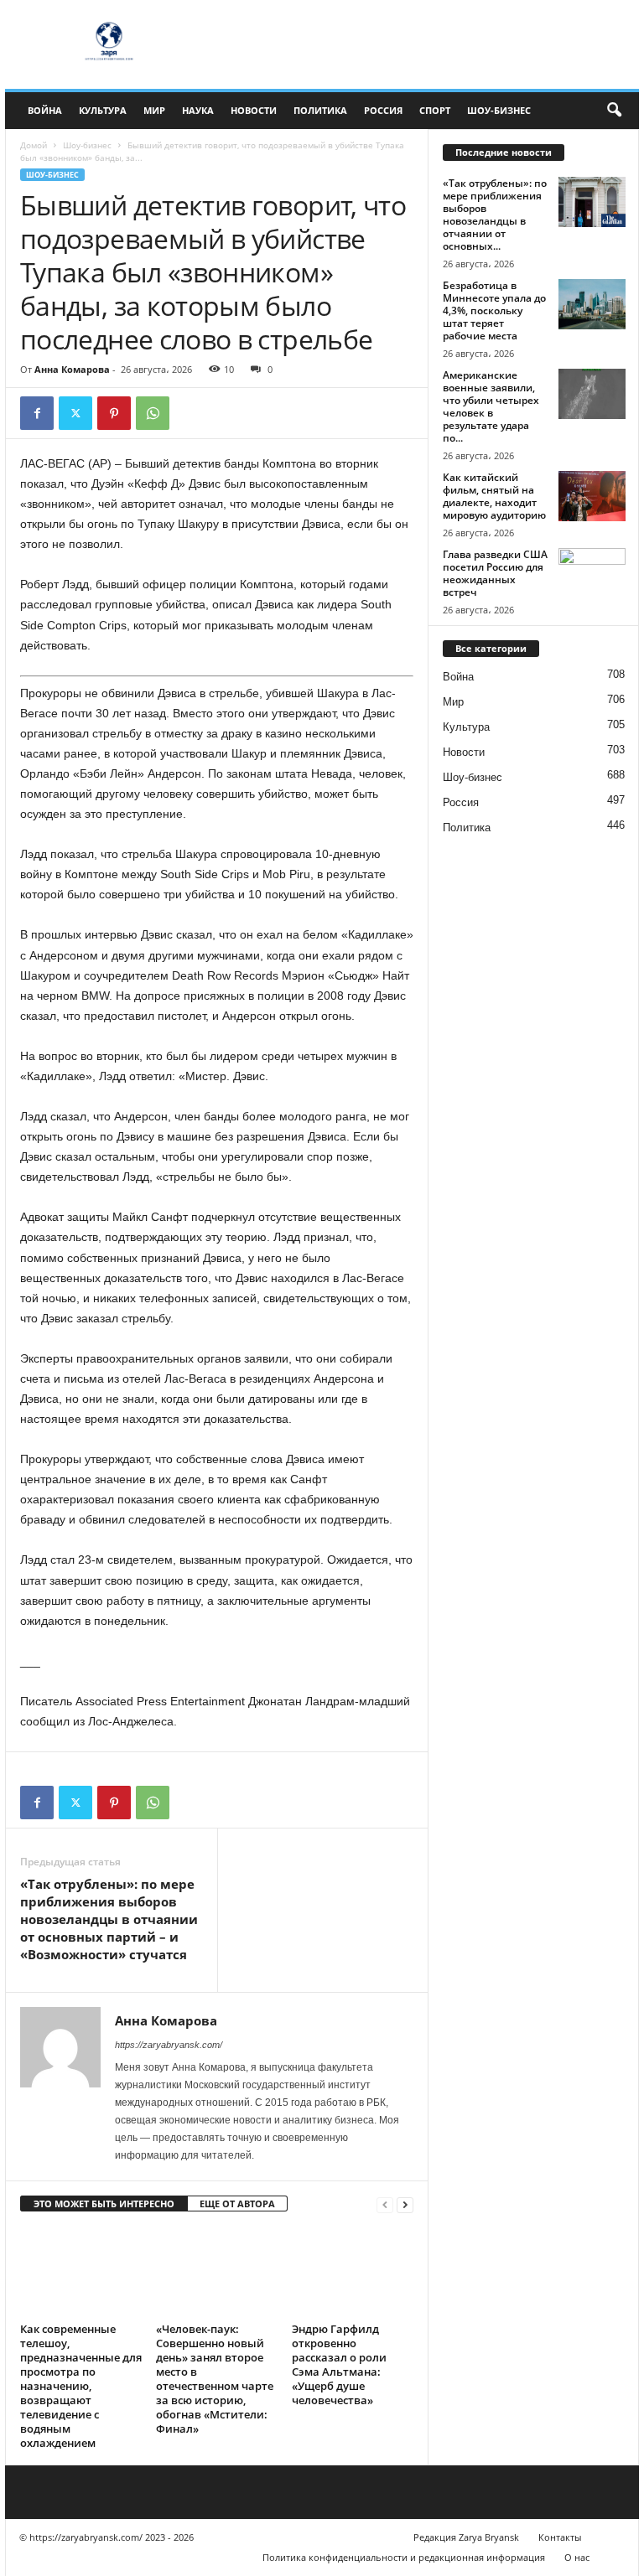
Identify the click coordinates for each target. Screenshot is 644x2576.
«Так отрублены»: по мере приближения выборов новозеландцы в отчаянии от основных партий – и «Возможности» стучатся (109, 1919)
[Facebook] (37, 413)
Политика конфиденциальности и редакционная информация (404, 2557)
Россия (383, 110)
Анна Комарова (72, 369)
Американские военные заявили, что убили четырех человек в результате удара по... (491, 406)
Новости (254, 110)
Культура (103, 110)
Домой (34, 145)
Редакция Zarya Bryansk (466, 2537)
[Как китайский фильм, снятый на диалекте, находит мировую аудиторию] (592, 496)
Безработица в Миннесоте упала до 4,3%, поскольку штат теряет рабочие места (494, 310)
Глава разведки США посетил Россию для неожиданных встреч (495, 573)
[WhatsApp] (153, 413)
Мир (154, 110)
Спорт (435, 110)
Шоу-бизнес (499, 110)
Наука (198, 110)
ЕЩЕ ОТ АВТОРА (237, 2204)
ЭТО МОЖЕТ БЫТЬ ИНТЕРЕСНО (104, 2204)
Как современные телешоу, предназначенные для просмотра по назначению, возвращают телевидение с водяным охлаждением (81, 2386)
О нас (577, 2557)
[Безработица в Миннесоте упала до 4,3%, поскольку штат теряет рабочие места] (592, 304)
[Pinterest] (114, 413)
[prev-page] (385, 2204)
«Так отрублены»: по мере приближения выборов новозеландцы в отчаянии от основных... (495, 215)
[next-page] (405, 2204)
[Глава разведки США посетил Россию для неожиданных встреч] (592, 573)
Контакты (560, 2537)
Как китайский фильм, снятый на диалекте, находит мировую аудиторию (494, 496)
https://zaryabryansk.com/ (169, 2045)
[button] (614, 111)
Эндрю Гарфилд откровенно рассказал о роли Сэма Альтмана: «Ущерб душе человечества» (339, 2364)
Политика (320, 110)
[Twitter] (75, 413)
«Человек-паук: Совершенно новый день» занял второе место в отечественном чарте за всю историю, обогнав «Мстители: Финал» (215, 2379)
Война (45, 110)
